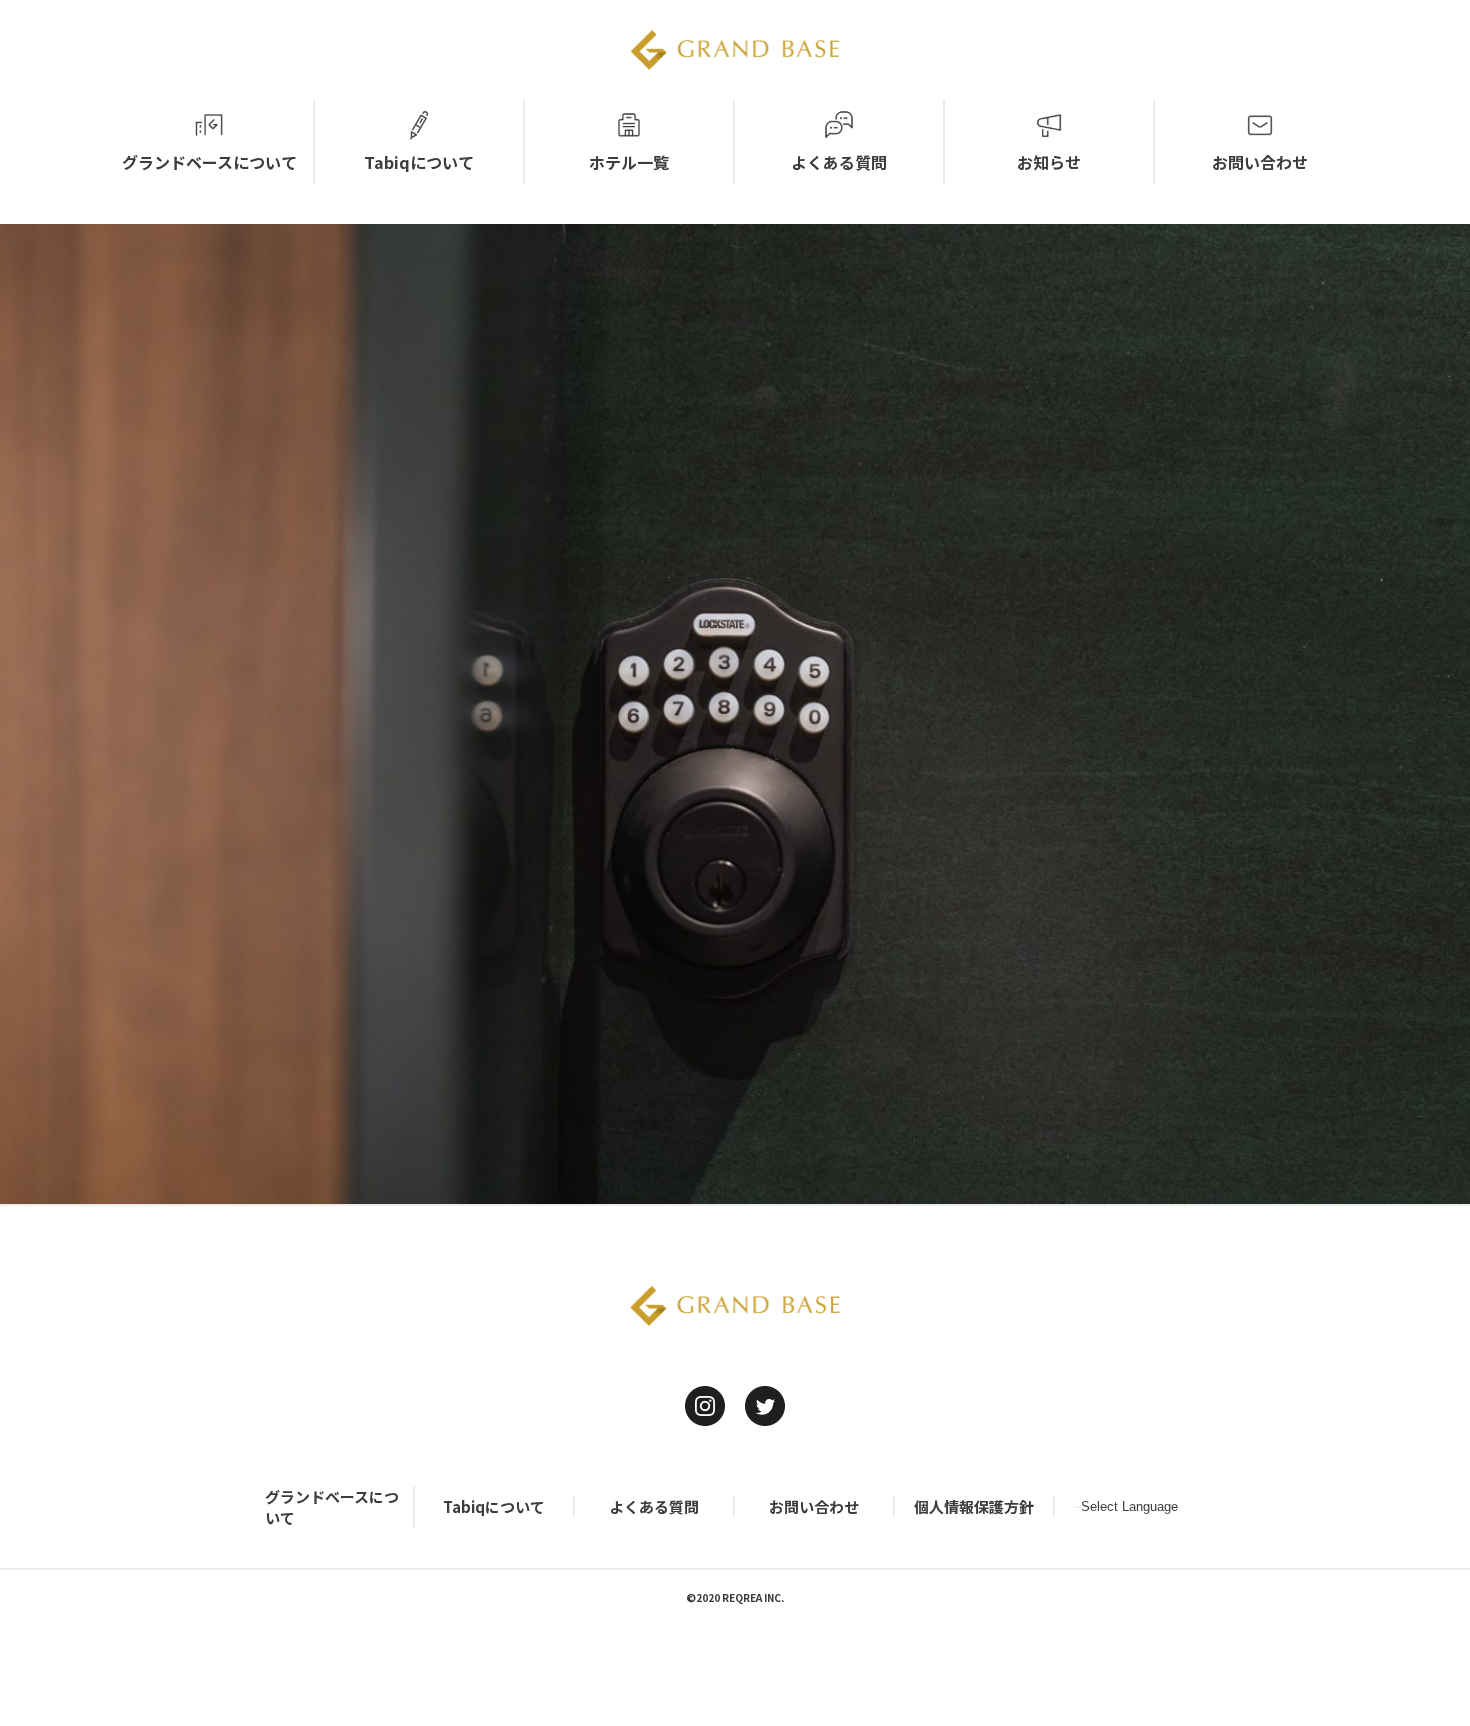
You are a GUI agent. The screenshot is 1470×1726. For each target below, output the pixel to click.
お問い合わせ (814, 1506)
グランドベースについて (332, 1507)
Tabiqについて (494, 1506)
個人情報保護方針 (974, 1506)
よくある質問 (654, 1506)
